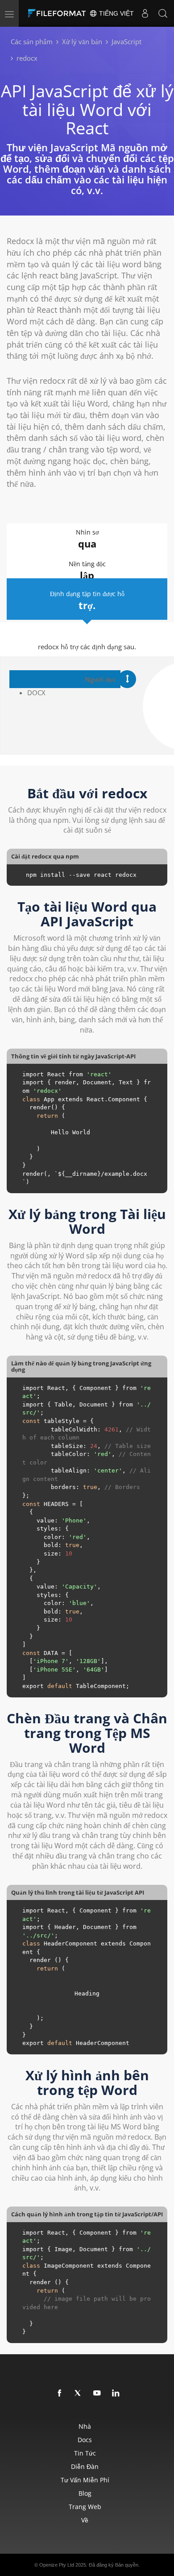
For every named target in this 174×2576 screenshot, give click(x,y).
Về (85, 2520)
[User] (145, 13)
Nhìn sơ (87, 539)
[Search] (163, 13)
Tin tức (85, 2453)
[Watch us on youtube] (97, 2393)
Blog (85, 2493)
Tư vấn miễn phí (85, 2480)
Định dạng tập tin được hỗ (87, 601)
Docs (85, 2440)
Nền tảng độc (87, 571)
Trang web (85, 2507)
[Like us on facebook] (60, 2393)
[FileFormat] (59, 13)
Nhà (85, 2426)
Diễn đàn (85, 2466)
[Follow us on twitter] (79, 2393)
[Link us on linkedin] (116, 2393)
